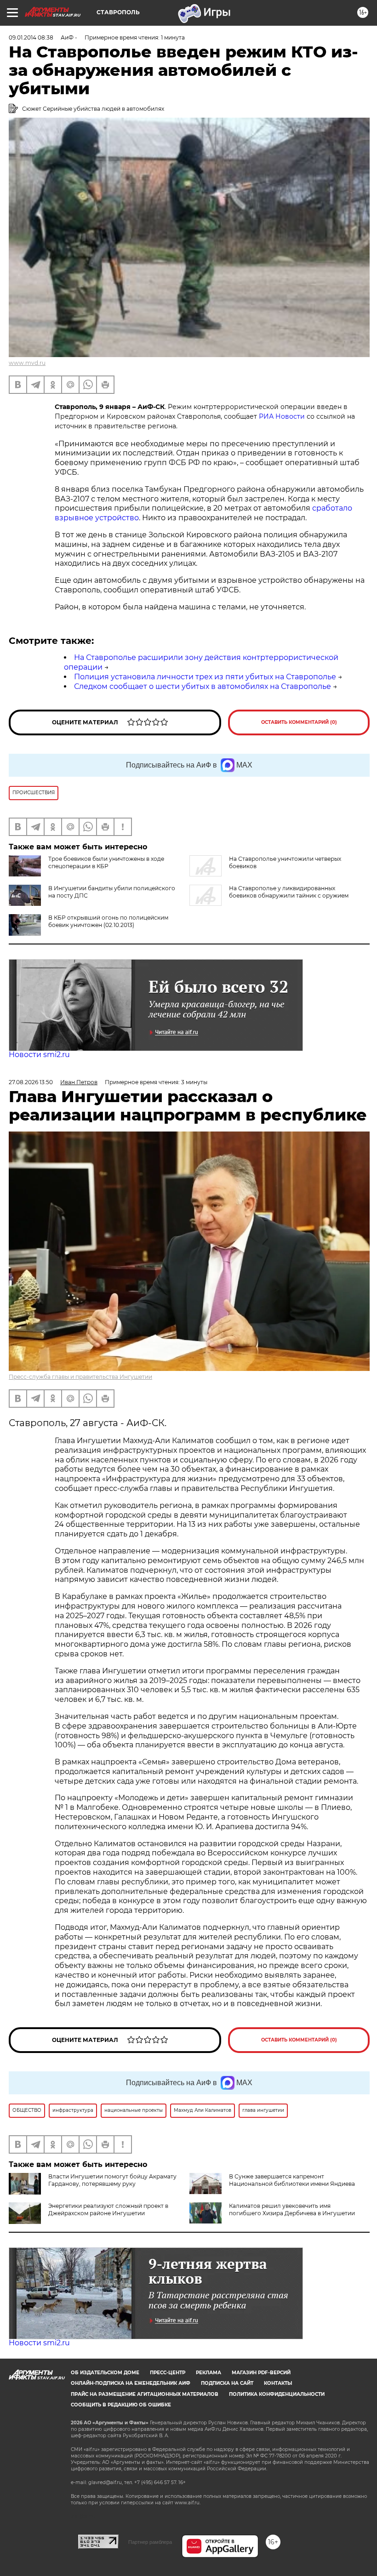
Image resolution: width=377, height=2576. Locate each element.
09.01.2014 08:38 (31, 37)
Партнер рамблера (150, 2542)
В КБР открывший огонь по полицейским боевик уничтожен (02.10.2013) (108, 921)
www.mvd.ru (27, 363)
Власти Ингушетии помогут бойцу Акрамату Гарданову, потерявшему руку (112, 2180)
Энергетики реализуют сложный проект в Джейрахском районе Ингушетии (108, 2209)
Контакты (278, 2383)
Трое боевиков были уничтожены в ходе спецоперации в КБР (106, 862)
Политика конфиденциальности (277, 2394)
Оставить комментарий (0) (299, 722)
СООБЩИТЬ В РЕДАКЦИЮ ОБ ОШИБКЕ (121, 2405)
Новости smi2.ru (39, 1055)
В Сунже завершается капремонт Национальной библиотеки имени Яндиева (292, 2180)
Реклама (208, 2373)
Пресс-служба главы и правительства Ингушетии (80, 1377)
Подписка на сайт (227, 2383)
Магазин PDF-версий (261, 2373)
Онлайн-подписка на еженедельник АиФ (131, 2383)
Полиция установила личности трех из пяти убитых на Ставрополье (205, 677)
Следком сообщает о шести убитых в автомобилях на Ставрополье (203, 686)
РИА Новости (282, 416)
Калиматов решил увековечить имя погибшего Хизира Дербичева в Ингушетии (292, 2209)
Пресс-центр (168, 2373)
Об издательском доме (105, 2373)
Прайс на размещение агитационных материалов (145, 2394)
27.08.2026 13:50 (31, 1082)
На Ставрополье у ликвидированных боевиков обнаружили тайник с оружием (289, 892)
